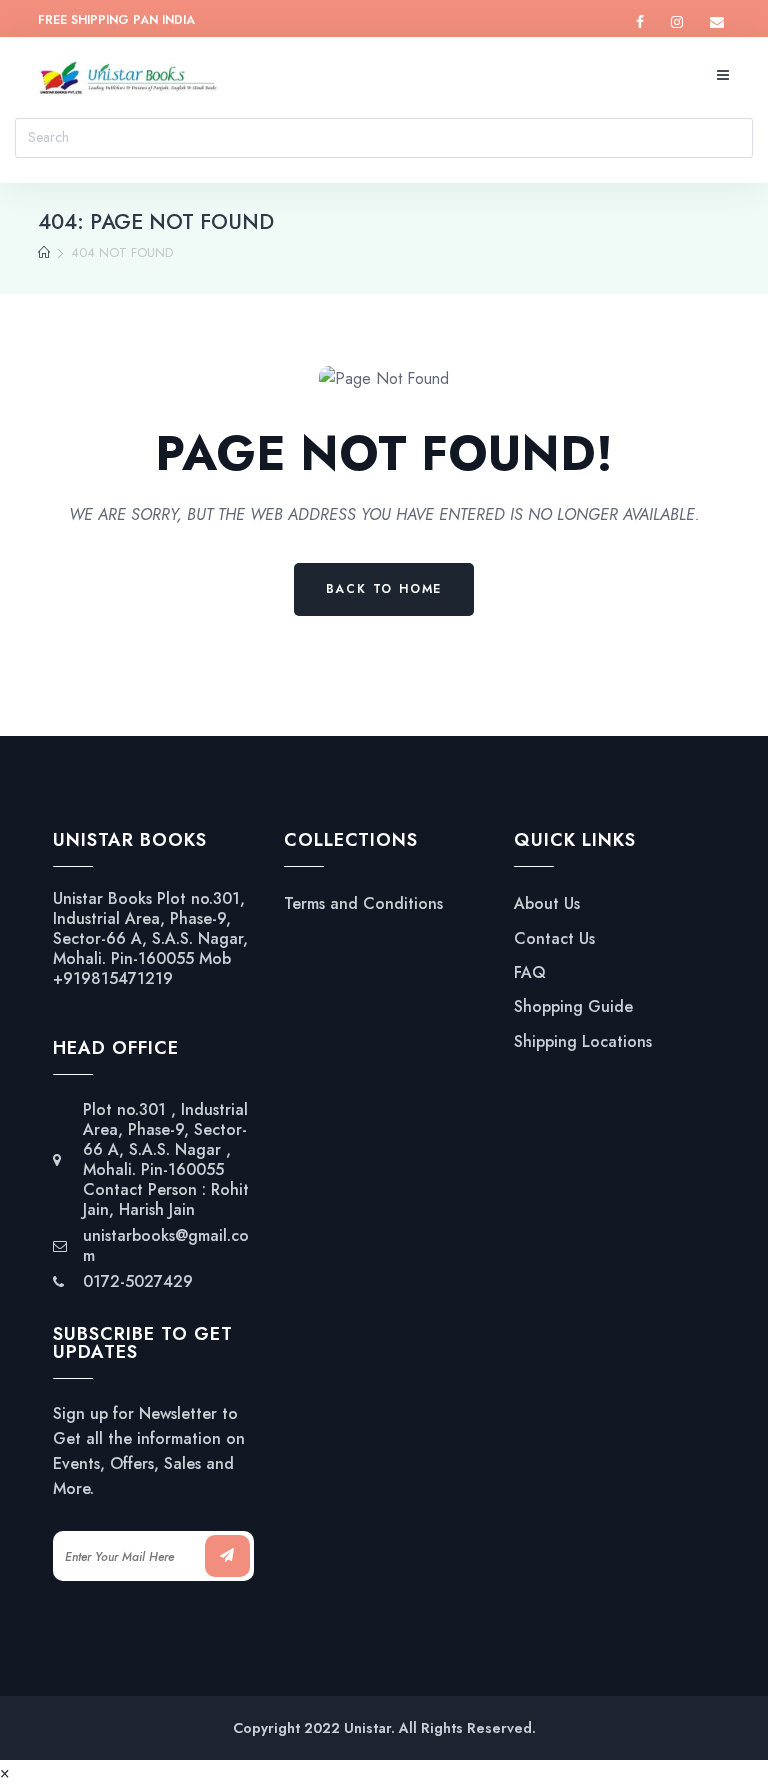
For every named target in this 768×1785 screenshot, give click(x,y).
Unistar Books (102, 898)
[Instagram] (677, 22)
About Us (547, 904)
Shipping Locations (583, 1042)
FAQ (530, 973)
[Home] (44, 253)
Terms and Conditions (363, 904)
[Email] (717, 22)
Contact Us (554, 939)
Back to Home (384, 589)
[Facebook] (640, 22)
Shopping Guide (573, 1007)
